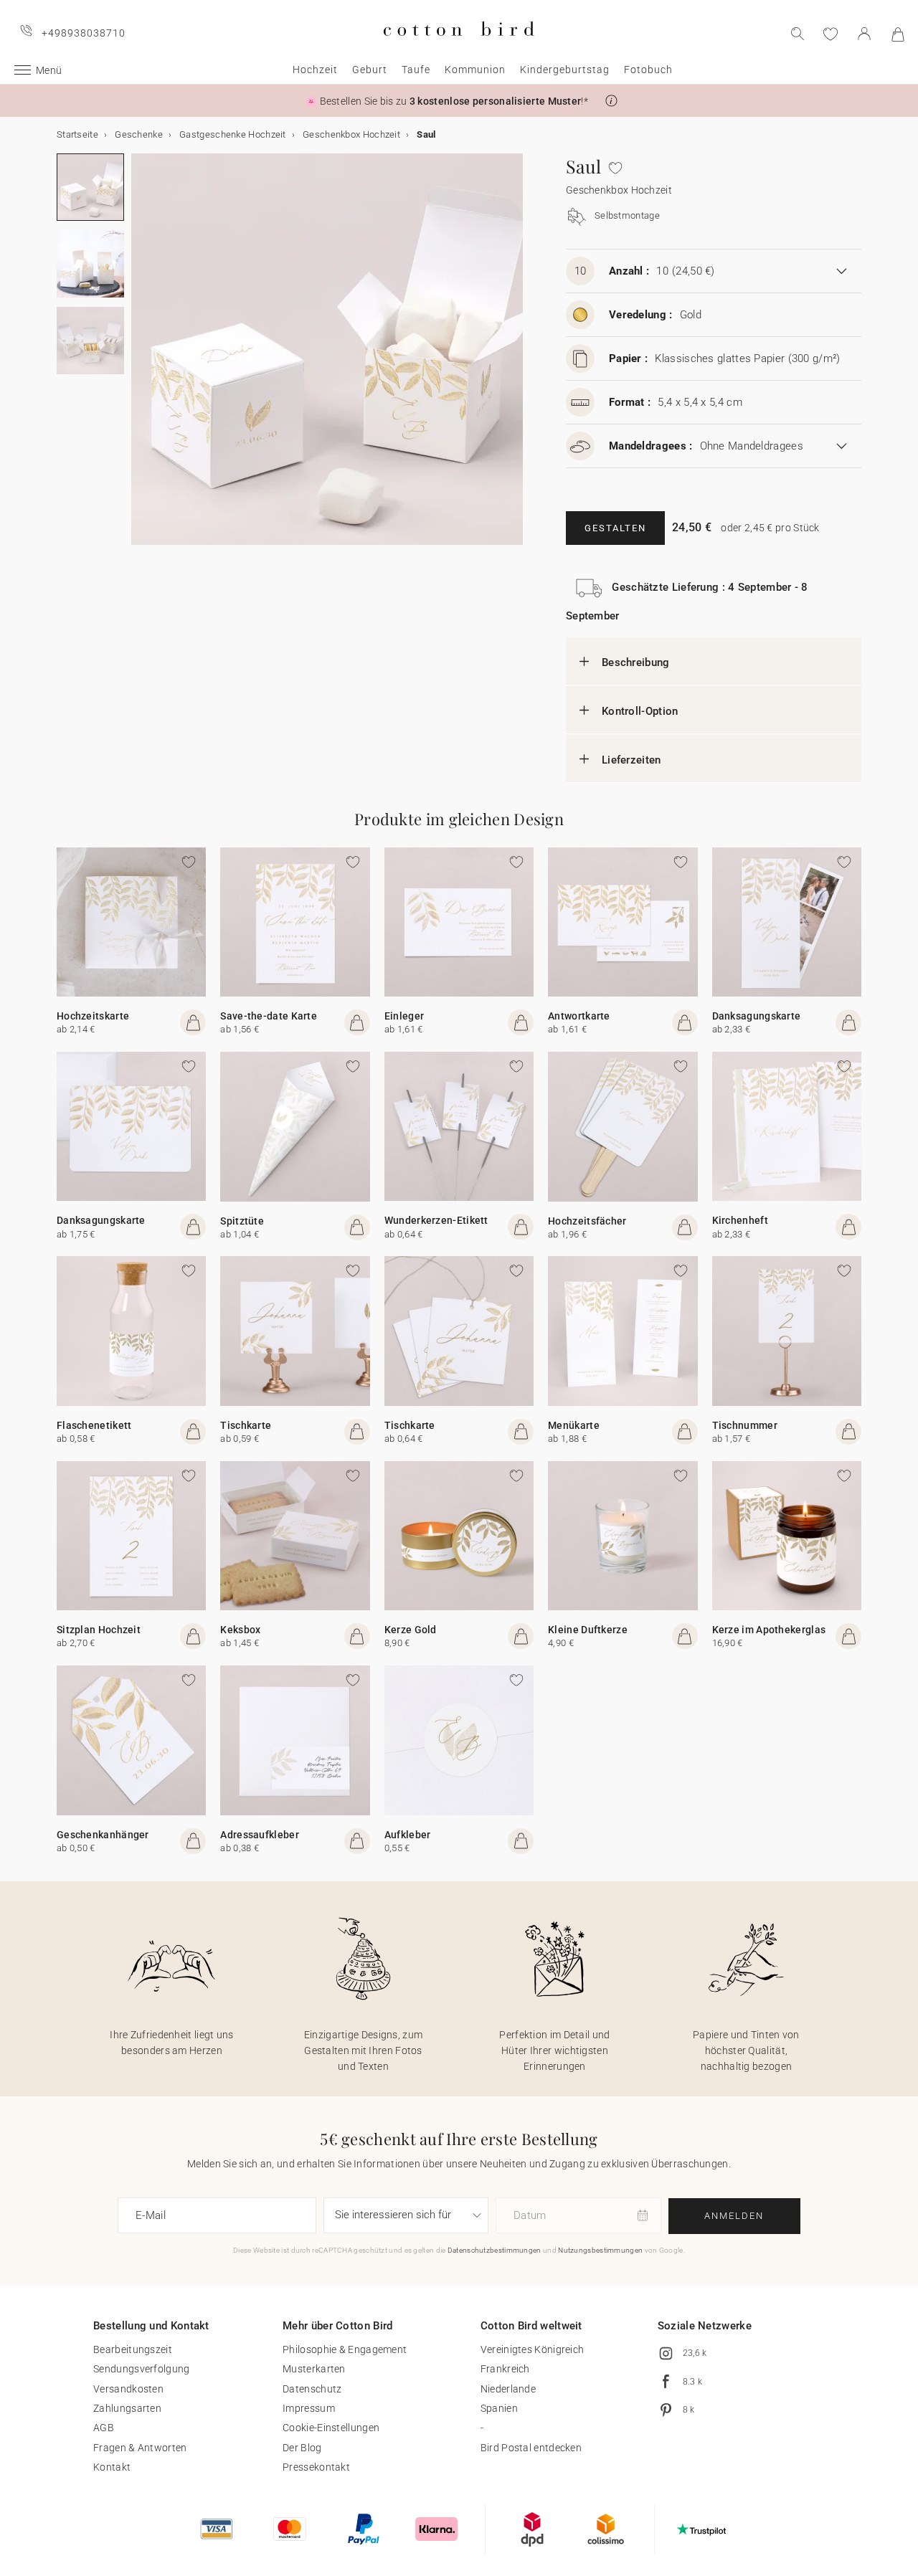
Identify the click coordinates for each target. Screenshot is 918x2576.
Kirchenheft (740, 1220)
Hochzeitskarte (93, 1016)
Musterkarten (314, 2369)
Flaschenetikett (94, 1425)
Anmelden (734, 2216)
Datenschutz (312, 2389)
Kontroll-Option (640, 711)
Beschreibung (636, 662)
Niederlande (508, 2389)
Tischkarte (246, 1425)
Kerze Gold (411, 1630)
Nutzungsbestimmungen (600, 2250)
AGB (104, 2428)
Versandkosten (128, 2389)
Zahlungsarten (127, 2408)
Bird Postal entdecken (531, 2448)
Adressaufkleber (260, 1835)
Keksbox (240, 1630)
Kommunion (475, 70)
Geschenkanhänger (103, 1835)
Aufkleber (408, 1835)
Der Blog (302, 2448)
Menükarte (574, 1425)
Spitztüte (242, 1221)
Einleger (404, 1016)
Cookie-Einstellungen (331, 2428)
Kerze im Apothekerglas (769, 1630)
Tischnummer (745, 1425)
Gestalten (615, 528)
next (140, 358)
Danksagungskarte (757, 1016)
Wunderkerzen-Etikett (436, 1220)
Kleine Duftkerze (588, 1630)
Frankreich (505, 2369)
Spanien (499, 2408)
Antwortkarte (579, 1016)
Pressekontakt (316, 2467)
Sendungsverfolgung (141, 2369)
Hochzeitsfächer (587, 1221)
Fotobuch (648, 70)
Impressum (309, 2408)
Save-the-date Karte (269, 1016)
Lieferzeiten (631, 760)
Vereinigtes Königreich (533, 2349)
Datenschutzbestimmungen (495, 2250)
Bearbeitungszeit (133, 2349)
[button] (611, 101)
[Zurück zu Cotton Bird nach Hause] (459, 48)
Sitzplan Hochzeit (99, 1630)
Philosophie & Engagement (345, 2349)
